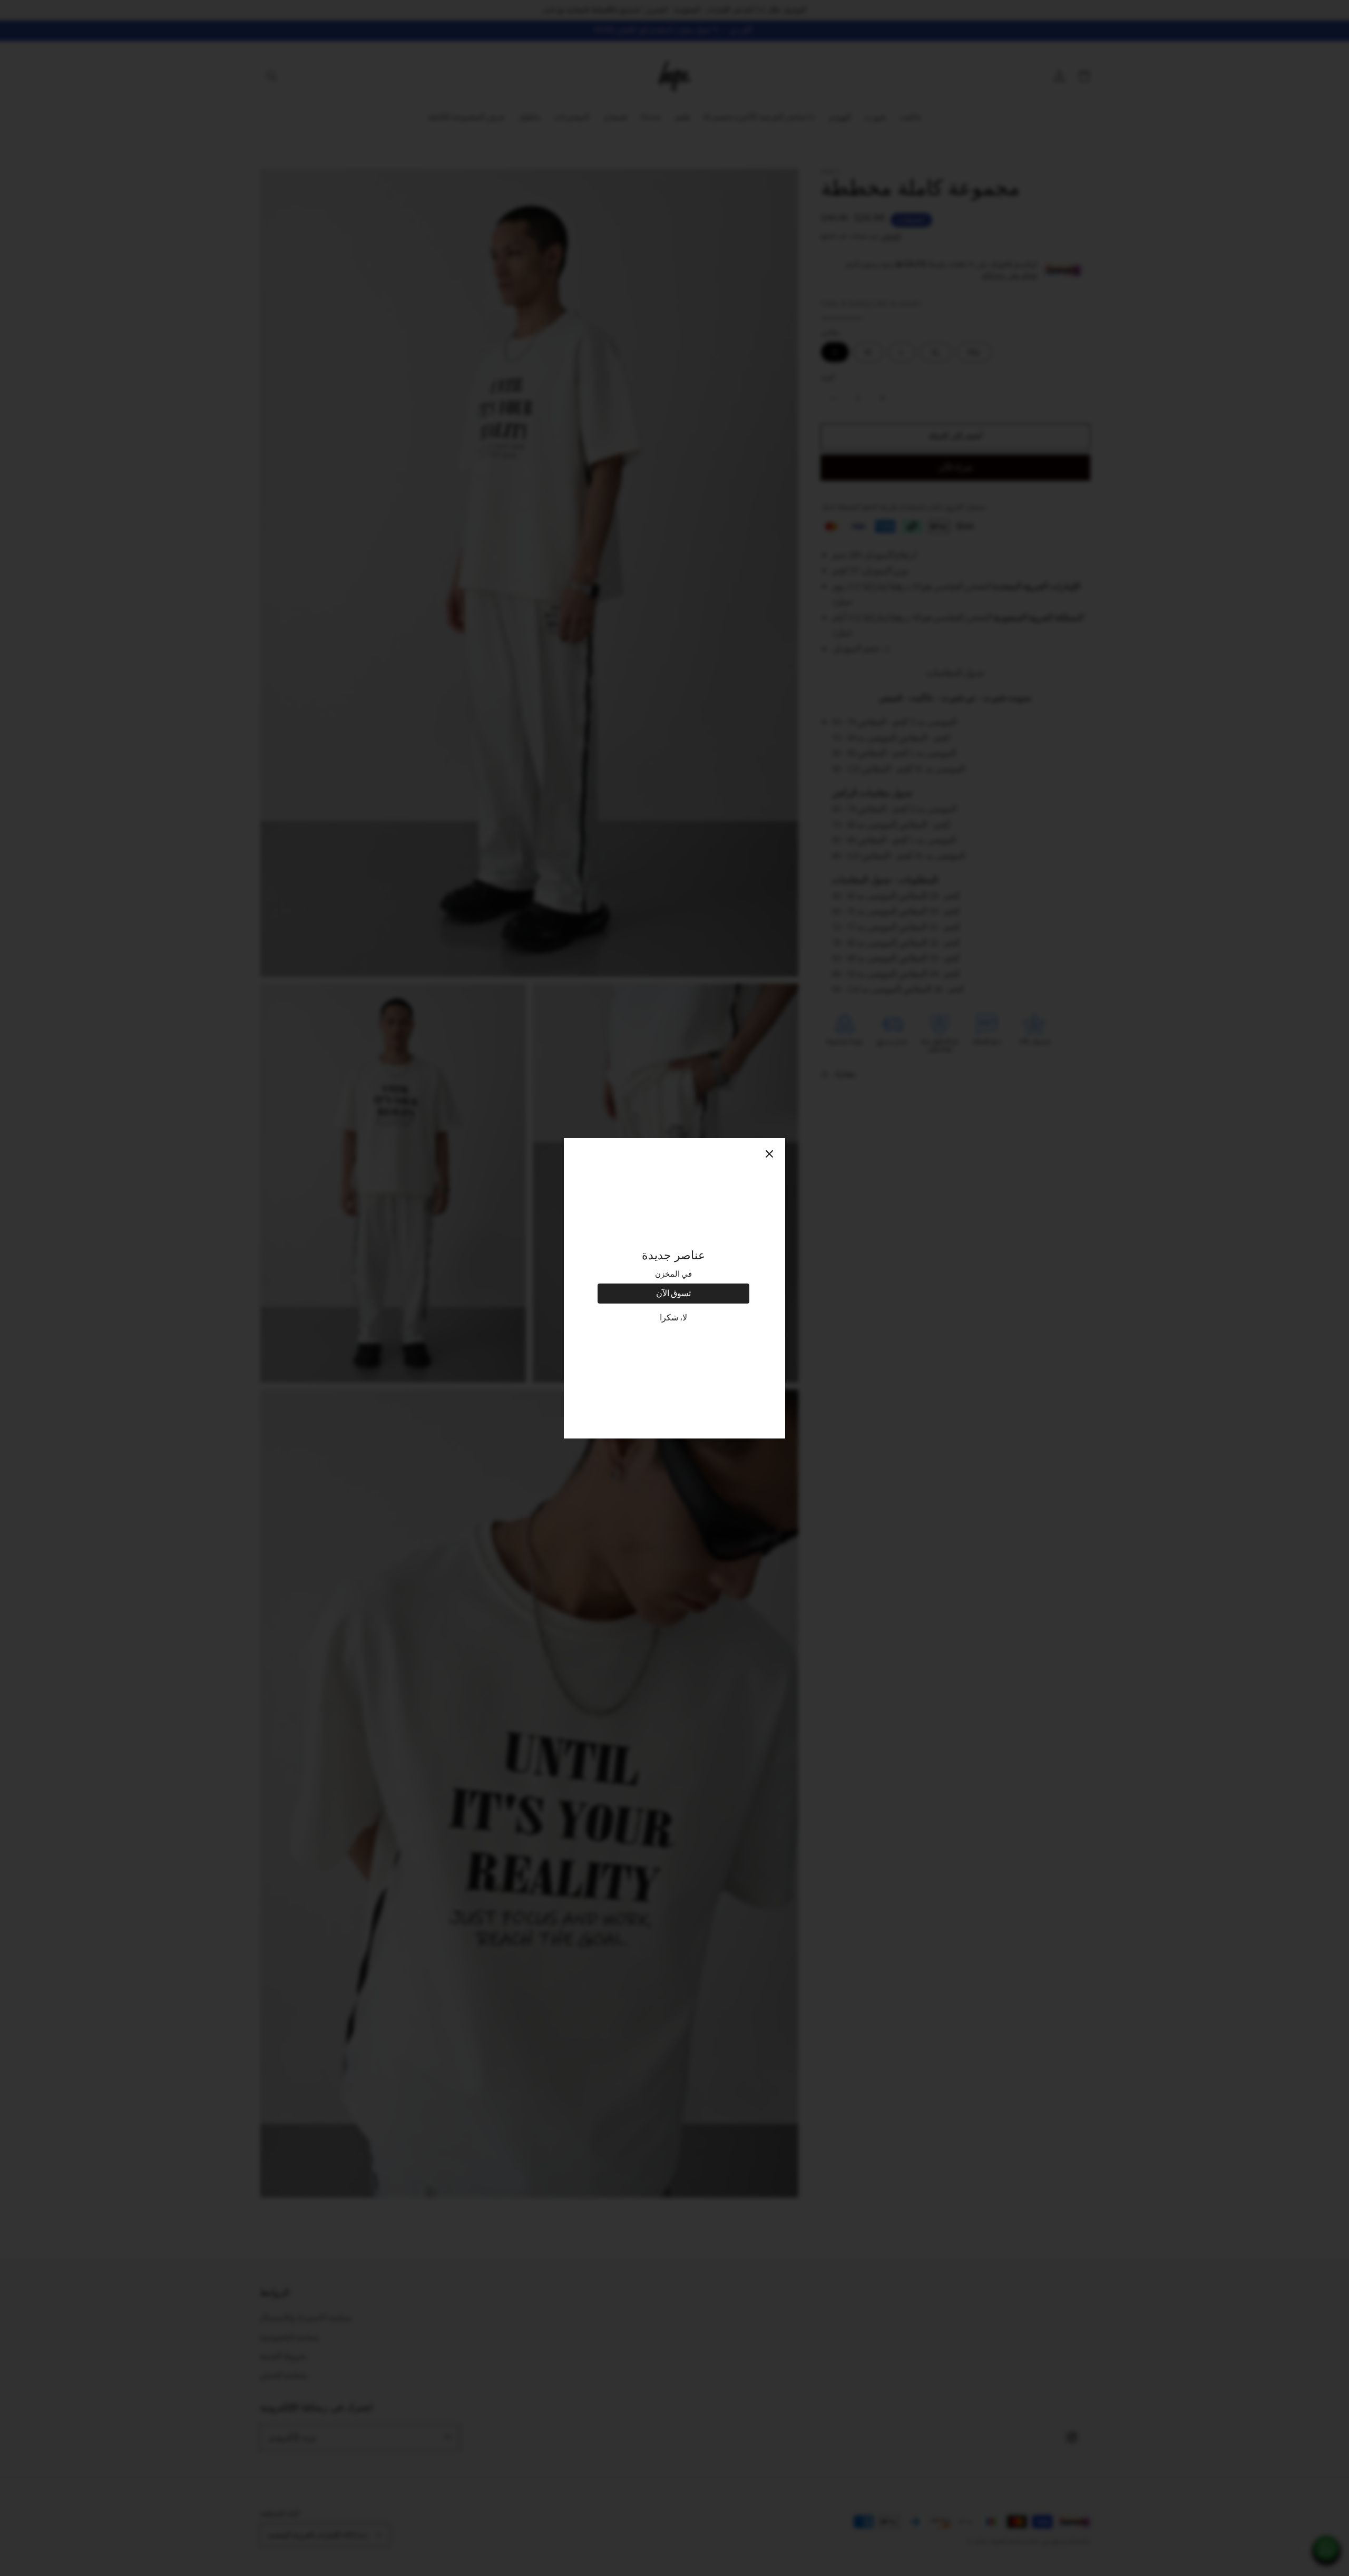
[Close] (769, 1154)
